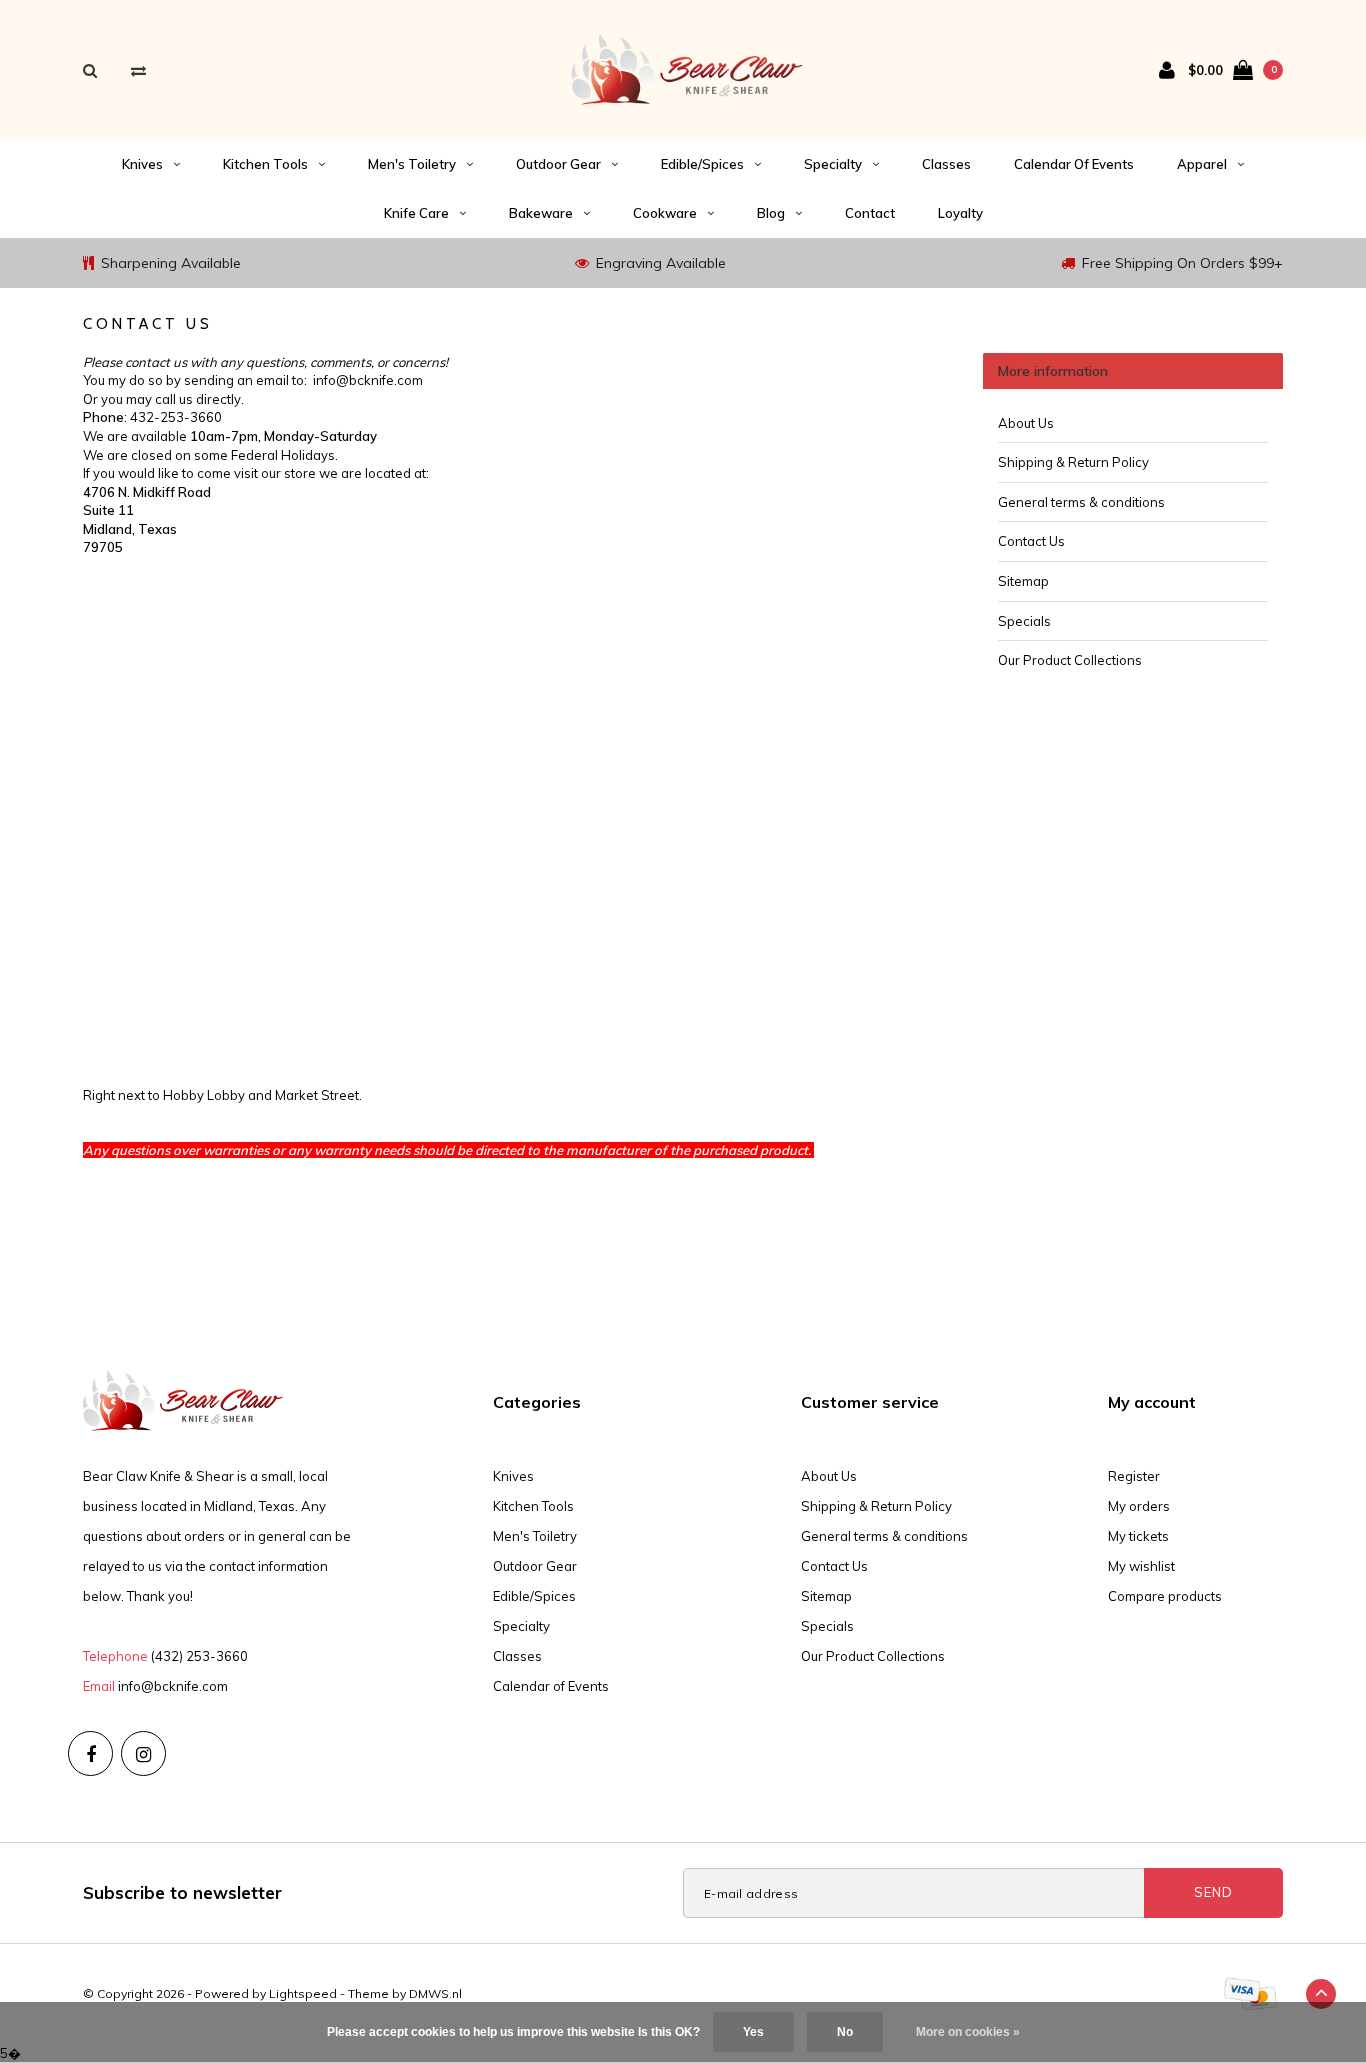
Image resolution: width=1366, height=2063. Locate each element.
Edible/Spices (702, 164)
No (845, 2032)
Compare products (1165, 1596)
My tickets (1138, 1536)
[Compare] (138, 70)
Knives (142, 164)
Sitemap (1023, 581)
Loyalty (960, 213)
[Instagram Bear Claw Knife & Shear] (143, 1753)
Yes (753, 2032)
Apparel (1202, 164)
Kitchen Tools (265, 164)
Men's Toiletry (412, 164)
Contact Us (1031, 541)
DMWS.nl (435, 1993)
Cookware (665, 213)
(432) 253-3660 (199, 1656)
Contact (870, 213)
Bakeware (541, 213)
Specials (1024, 621)
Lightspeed (303, 1993)
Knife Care (416, 213)
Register (1134, 1476)
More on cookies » (968, 2032)
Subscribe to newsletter (182, 1892)
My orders (1139, 1506)
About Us (1026, 423)
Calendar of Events (1074, 164)
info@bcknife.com (173, 1686)
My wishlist (1141, 1566)
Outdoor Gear (558, 164)
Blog (771, 213)
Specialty (833, 164)
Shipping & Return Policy (1073, 462)
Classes (946, 164)
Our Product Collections (1070, 660)
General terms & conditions (1081, 502)
